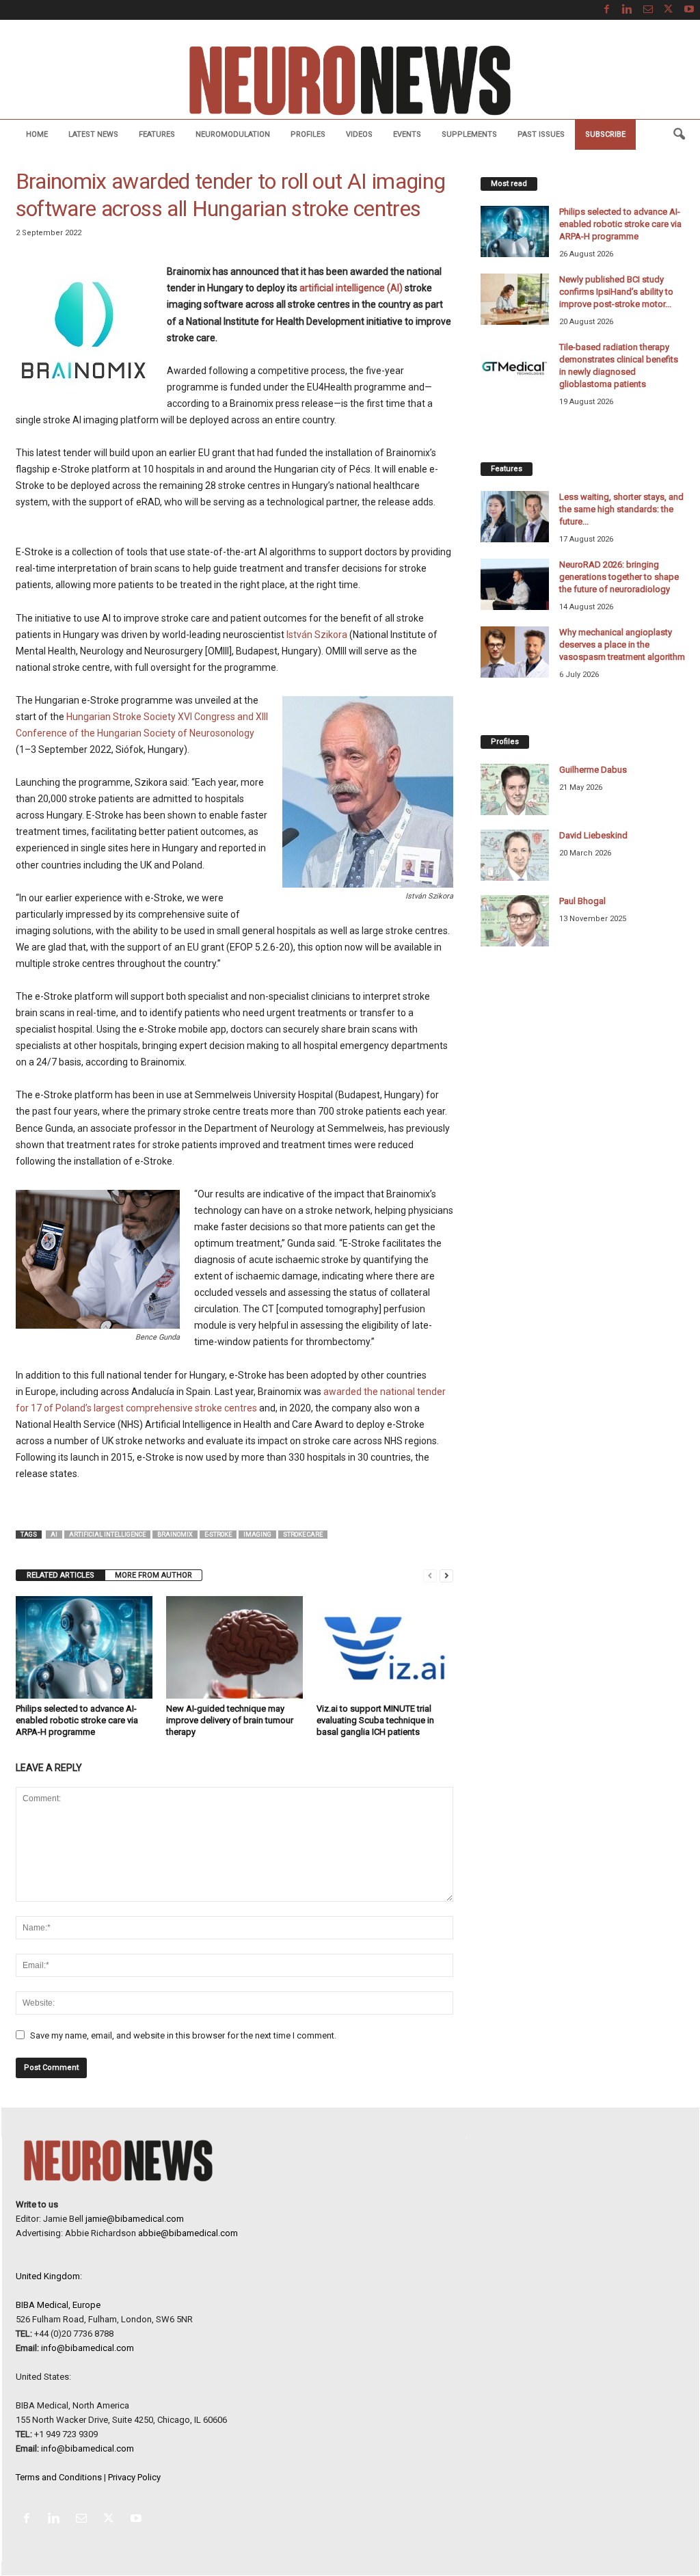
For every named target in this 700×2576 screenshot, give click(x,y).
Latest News (93, 134)
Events (407, 134)
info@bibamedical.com (87, 2348)
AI (54, 1535)
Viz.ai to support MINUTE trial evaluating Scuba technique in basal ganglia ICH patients (375, 1720)
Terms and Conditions (59, 2477)
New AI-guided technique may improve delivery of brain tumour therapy (230, 1720)
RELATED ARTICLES (60, 1575)
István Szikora (317, 635)
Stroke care (303, 1535)
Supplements (469, 134)
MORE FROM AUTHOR (153, 1575)
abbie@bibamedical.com (188, 2233)
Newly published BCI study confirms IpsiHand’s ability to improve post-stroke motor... (616, 292)
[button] (679, 135)
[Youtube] (689, 10)
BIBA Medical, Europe (58, 2305)
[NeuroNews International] (350, 80)
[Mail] (648, 10)
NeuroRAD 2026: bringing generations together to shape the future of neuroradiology (619, 577)
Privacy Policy (134, 2477)
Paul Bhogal (582, 901)
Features (157, 134)
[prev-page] (430, 1575)
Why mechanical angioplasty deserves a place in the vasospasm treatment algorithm (622, 645)
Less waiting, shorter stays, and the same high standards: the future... (621, 509)
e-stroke (218, 1535)
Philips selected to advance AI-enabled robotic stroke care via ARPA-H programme (77, 1720)
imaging (257, 1535)
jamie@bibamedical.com (135, 2219)
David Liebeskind (593, 835)
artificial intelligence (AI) (351, 288)
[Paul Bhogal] (515, 921)
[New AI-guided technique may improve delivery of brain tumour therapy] (234, 1647)
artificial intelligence (107, 1535)
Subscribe (605, 134)
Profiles (308, 134)
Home (37, 134)
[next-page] (446, 1575)
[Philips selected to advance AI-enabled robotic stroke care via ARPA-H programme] (84, 1647)
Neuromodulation (233, 134)
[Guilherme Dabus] (515, 789)
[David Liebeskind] (515, 855)
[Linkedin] (628, 10)
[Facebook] (607, 10)
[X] (669, 10)
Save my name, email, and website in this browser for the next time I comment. (183, 2035)
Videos (359, 134)
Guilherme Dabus (593, 770)
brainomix (175, 1535)
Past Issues (541, 134)
